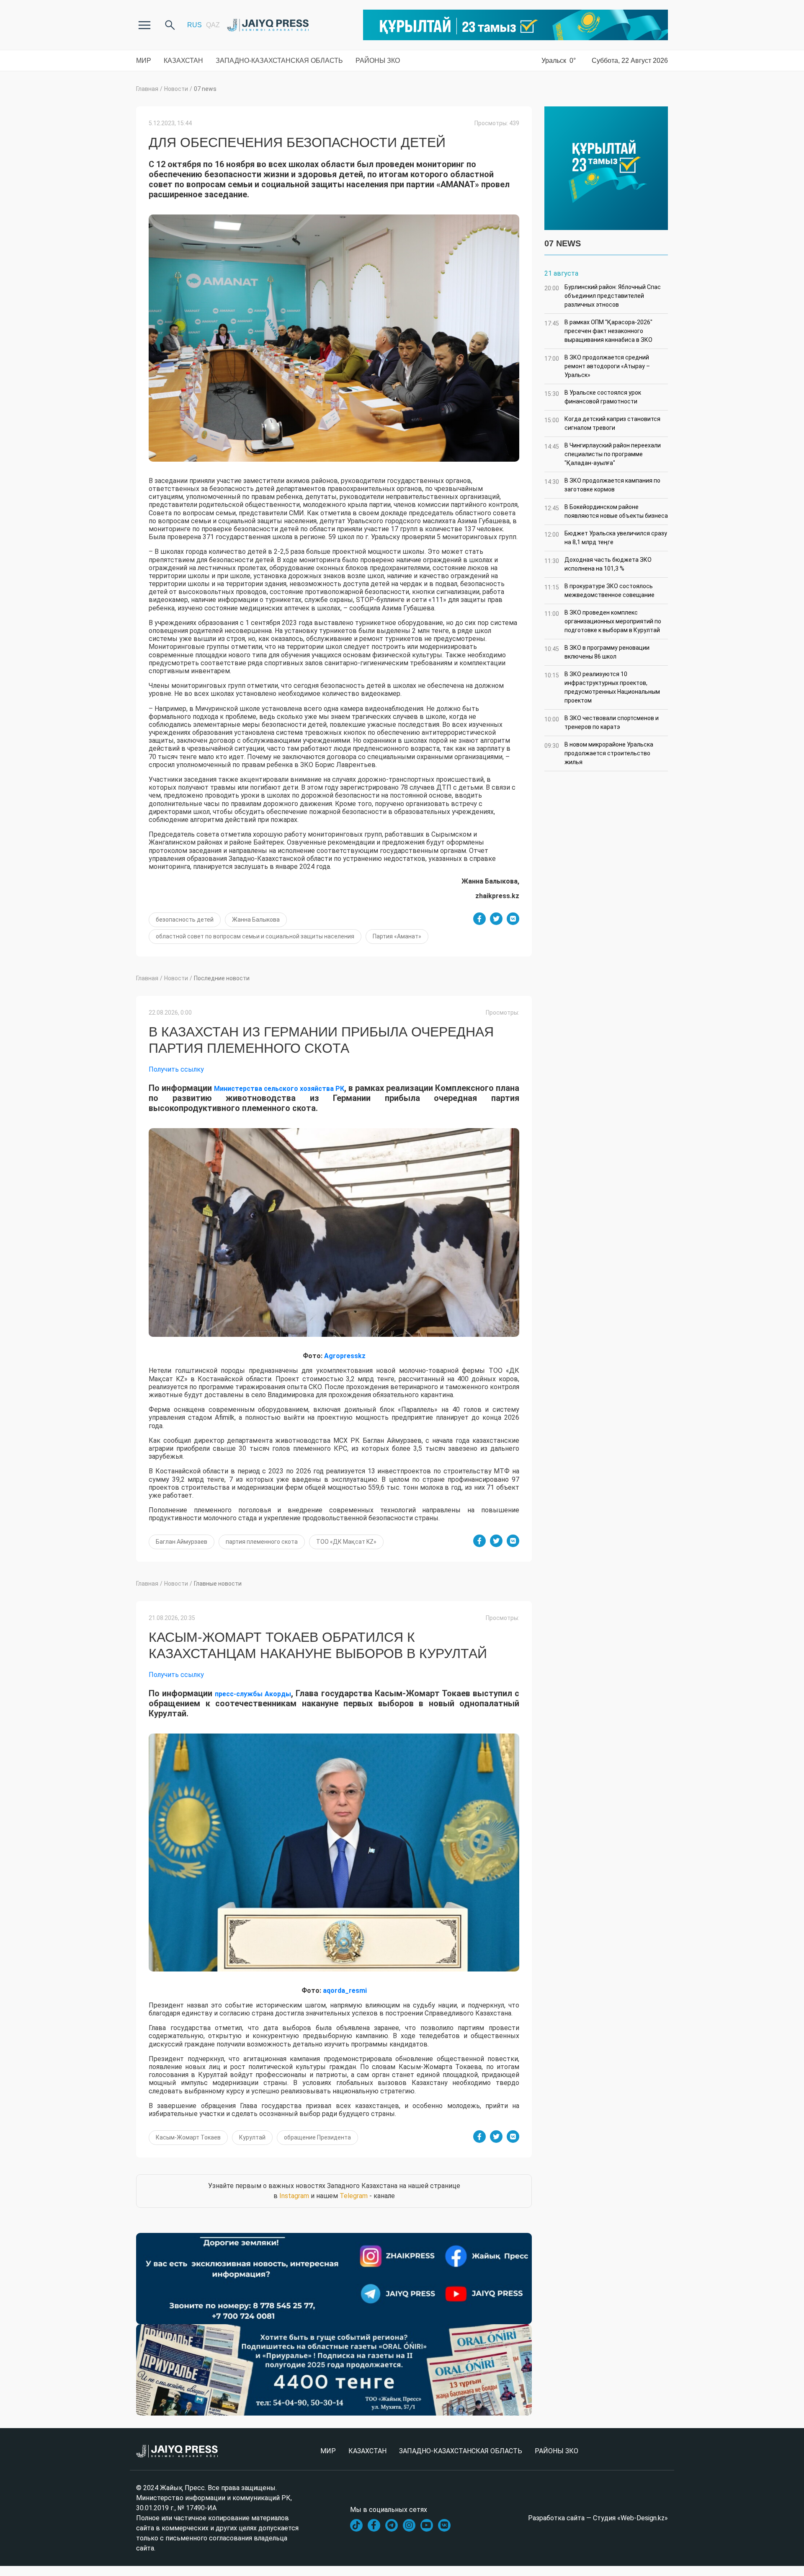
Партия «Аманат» (397, 936)
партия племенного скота (262, 1542)
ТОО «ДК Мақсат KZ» (346, 1542)
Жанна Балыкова (256, 920)
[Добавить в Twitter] (496, 919)
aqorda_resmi (345, 1991)
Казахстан (183, 61)
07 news (205, 89)
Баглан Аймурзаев (182, 1542)
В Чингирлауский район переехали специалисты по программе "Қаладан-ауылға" (603, 454)
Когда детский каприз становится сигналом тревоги (602, 423)
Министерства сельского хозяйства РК (279, 1089)
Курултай (252, 2137)
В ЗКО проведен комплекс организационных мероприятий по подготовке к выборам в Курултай (603, 621)
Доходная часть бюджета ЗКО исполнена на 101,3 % (598, 564)
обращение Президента (317, 2137)
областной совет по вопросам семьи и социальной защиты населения (255, 936)
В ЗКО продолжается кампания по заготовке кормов (602, 485)
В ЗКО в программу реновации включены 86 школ (597, 652)
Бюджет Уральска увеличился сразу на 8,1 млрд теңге (606, 538)
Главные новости (218, 1584)
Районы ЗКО (378, 61)
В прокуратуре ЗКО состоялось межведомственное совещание (599, 590)
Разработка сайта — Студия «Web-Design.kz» (598, 2518)
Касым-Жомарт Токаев (188, 2137)
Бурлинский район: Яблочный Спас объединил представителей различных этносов (603, 296)
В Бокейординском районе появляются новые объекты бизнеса (606, 511)
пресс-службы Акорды (253, 1694)
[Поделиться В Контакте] (513, 919)
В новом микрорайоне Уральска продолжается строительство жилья (599, 753)
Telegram (354, 2196)
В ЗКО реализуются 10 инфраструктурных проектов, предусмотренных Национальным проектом (602, 687)
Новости (176, 89)
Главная (147, 89)
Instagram (294, 2196)
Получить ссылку (176, 1069)
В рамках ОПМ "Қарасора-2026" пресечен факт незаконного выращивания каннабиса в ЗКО (598, 331)
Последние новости (222, 978)
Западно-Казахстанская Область (279, 61)
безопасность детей (185, 920)
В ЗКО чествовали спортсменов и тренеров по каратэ (602, 722)
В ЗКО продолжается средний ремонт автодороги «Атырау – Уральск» (597, 366)
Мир (144, 61)
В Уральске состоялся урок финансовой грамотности (593, 397)
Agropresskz (345, 1356)
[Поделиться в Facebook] (479, 919)
